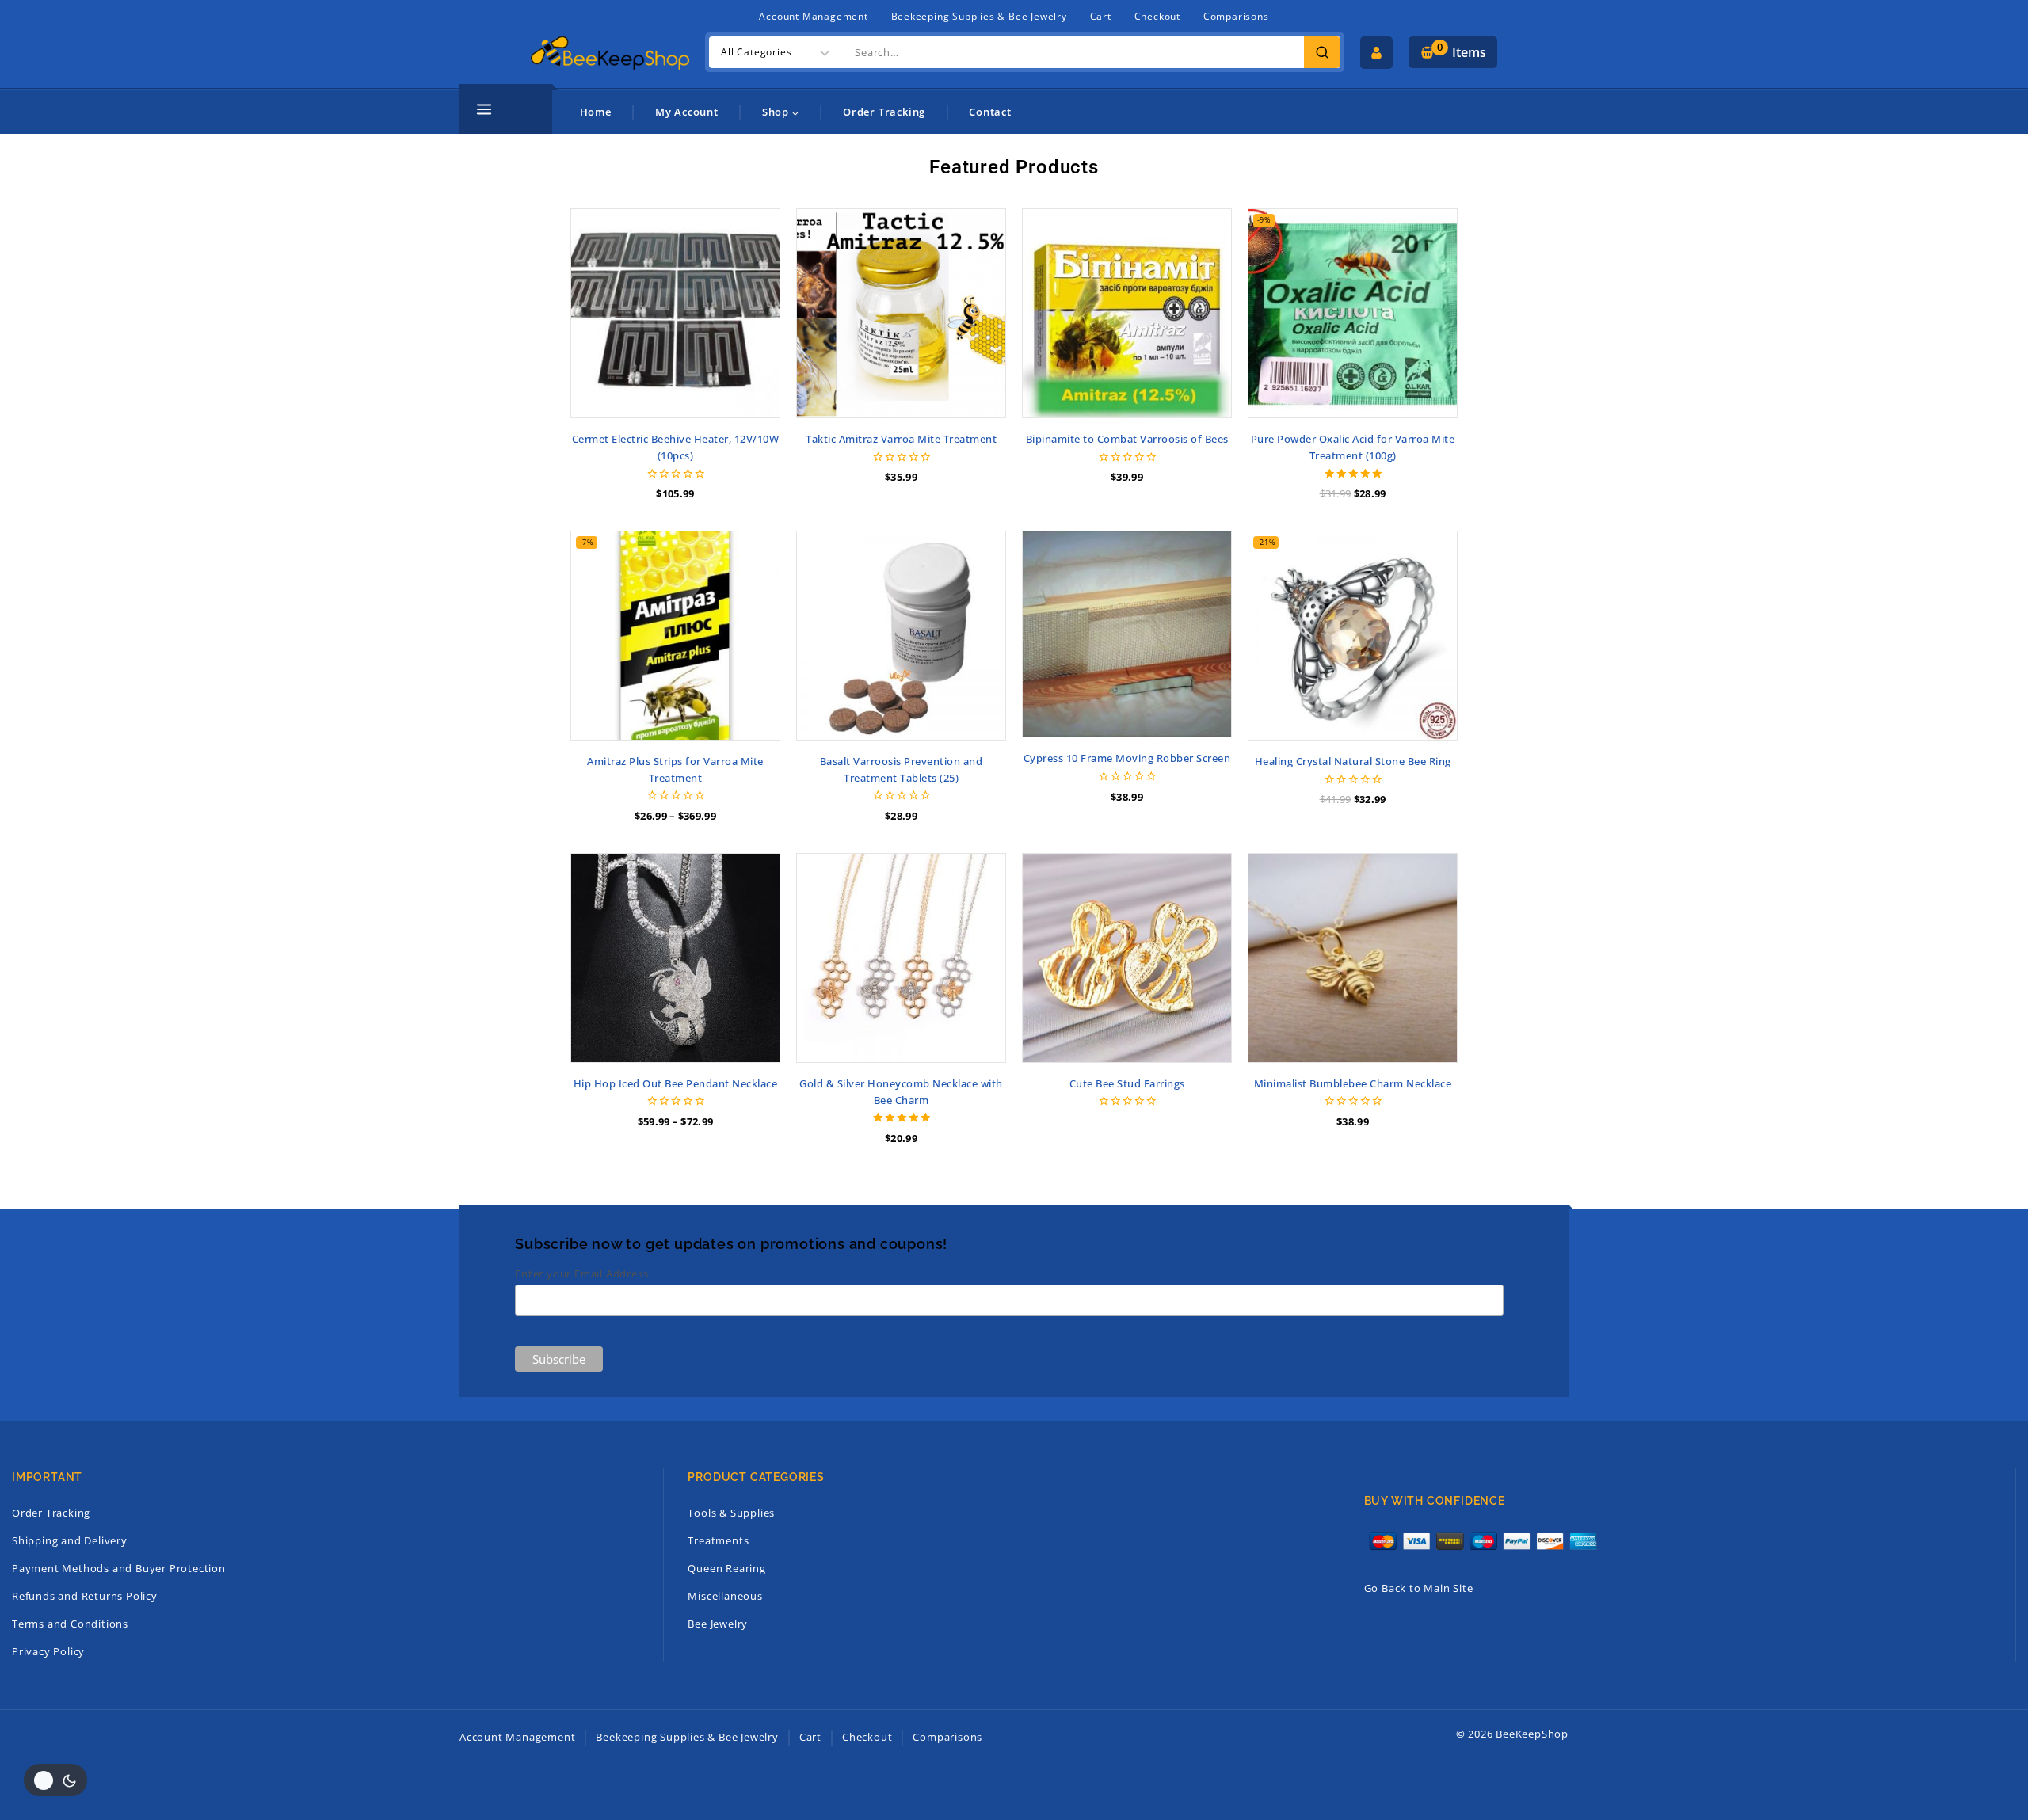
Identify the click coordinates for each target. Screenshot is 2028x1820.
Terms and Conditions (70, 1624)
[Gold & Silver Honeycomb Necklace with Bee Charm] (901, 958)
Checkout (1157, 16)
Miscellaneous (725, 1596)
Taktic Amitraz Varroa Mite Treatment (901, 439)
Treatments (718, 1540)
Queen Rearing (726, 1568)
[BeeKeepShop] (610, 52)
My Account (687, 112)
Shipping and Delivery (70, 1540)
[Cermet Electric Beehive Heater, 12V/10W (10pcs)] (675, 313)
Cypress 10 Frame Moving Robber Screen (1127, 758)
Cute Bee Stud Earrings (1127, 1083)
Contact (990, 112)
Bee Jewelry (718, 1624)
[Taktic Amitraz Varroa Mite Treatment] (901, 313)
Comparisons (1236, 16)
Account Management (813, 16)
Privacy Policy (48, 1651)
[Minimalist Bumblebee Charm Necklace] (1353, 958)
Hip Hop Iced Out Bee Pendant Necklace (676, 1083)
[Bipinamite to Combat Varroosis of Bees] (1127, 313)
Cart (1101, 16)
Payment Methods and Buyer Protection (119, 1568)
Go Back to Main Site (1419, 1588)
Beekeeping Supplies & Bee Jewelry (979, 16)
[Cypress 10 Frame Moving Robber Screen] (1127, 634)
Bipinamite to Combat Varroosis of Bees (1127, 439)
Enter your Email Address (581, 1274)
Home (596, 112)
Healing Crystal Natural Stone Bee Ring (1353, 761)
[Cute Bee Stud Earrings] (1127, 958)
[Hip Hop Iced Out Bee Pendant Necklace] (675, 958)
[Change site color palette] (55, 1780)
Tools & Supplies (731, 1513)
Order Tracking (884, 112)
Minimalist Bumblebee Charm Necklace (1353, 1083)
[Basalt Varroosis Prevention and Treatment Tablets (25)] (901, 636)
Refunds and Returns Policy (85, 1596)
